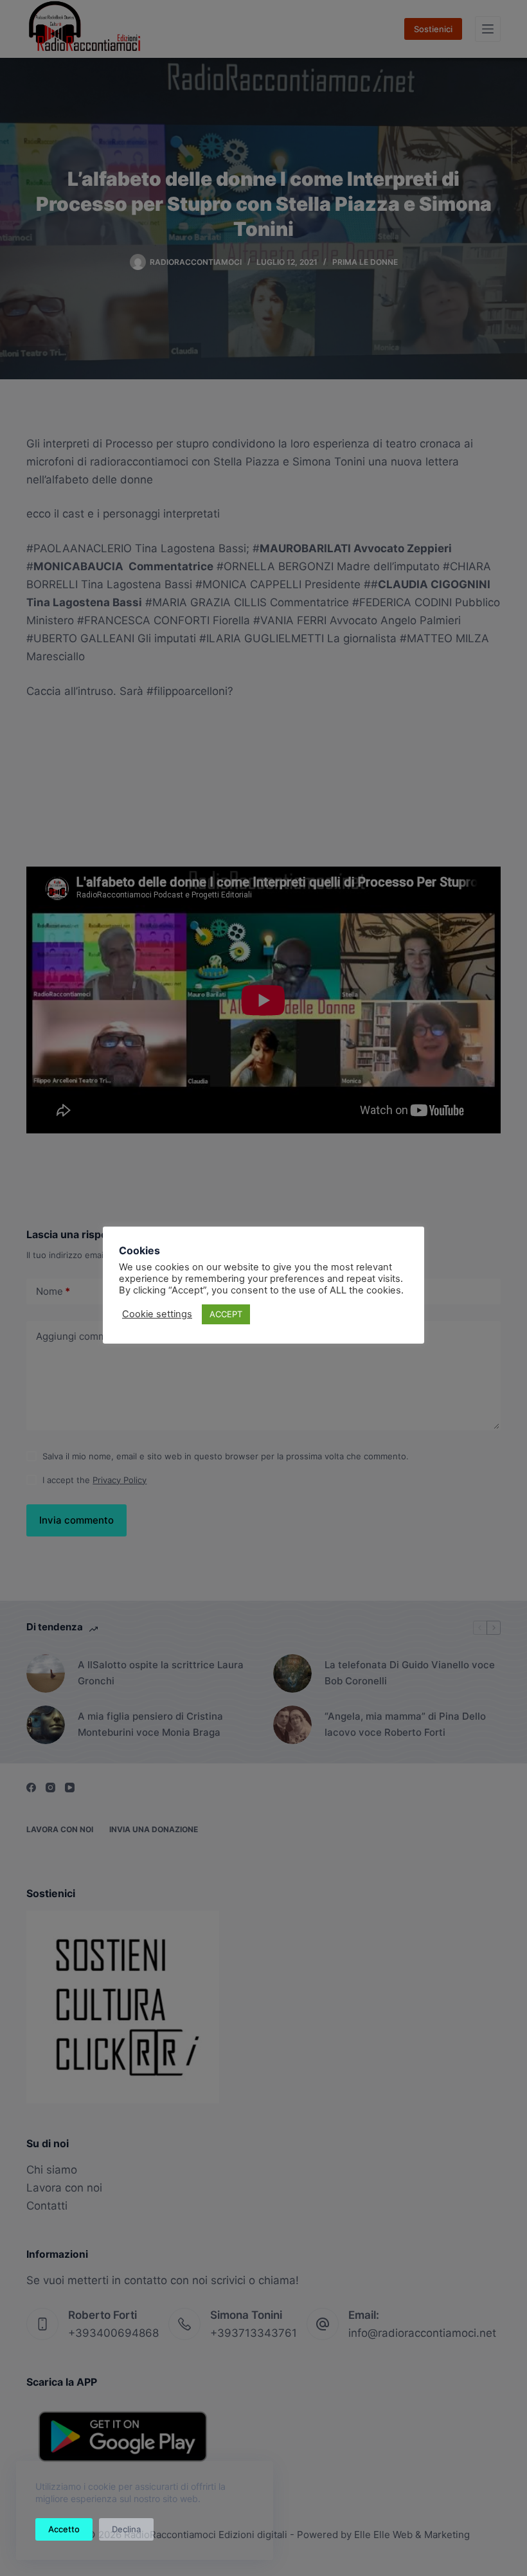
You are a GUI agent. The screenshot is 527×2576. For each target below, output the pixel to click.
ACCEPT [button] (226, 1314)
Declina (126, 2529)
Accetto (64, 2529)
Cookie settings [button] (157, 1314)
